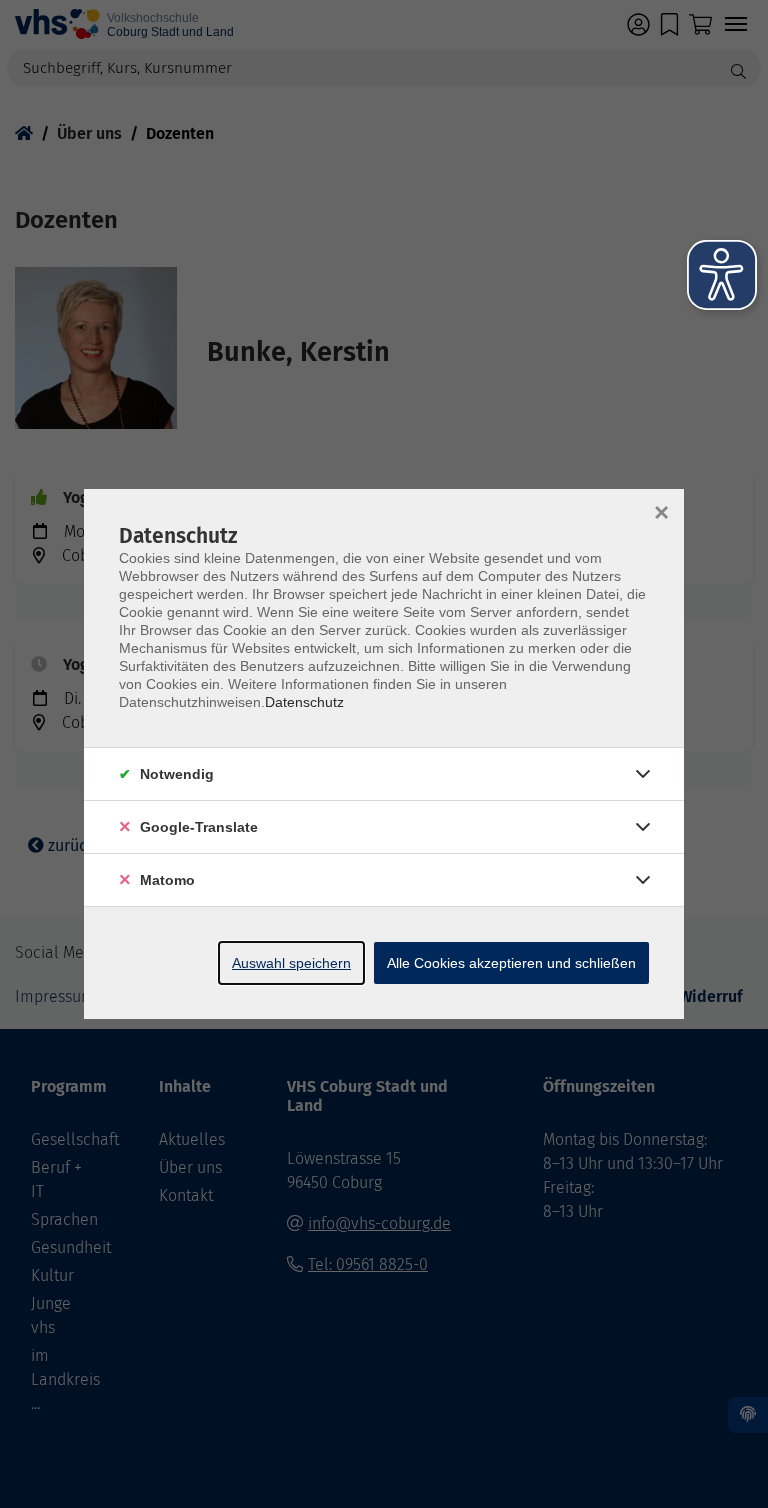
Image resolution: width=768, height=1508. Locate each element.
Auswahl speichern (291, 963)
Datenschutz (304, 702)
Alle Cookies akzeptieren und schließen (511, 963)
